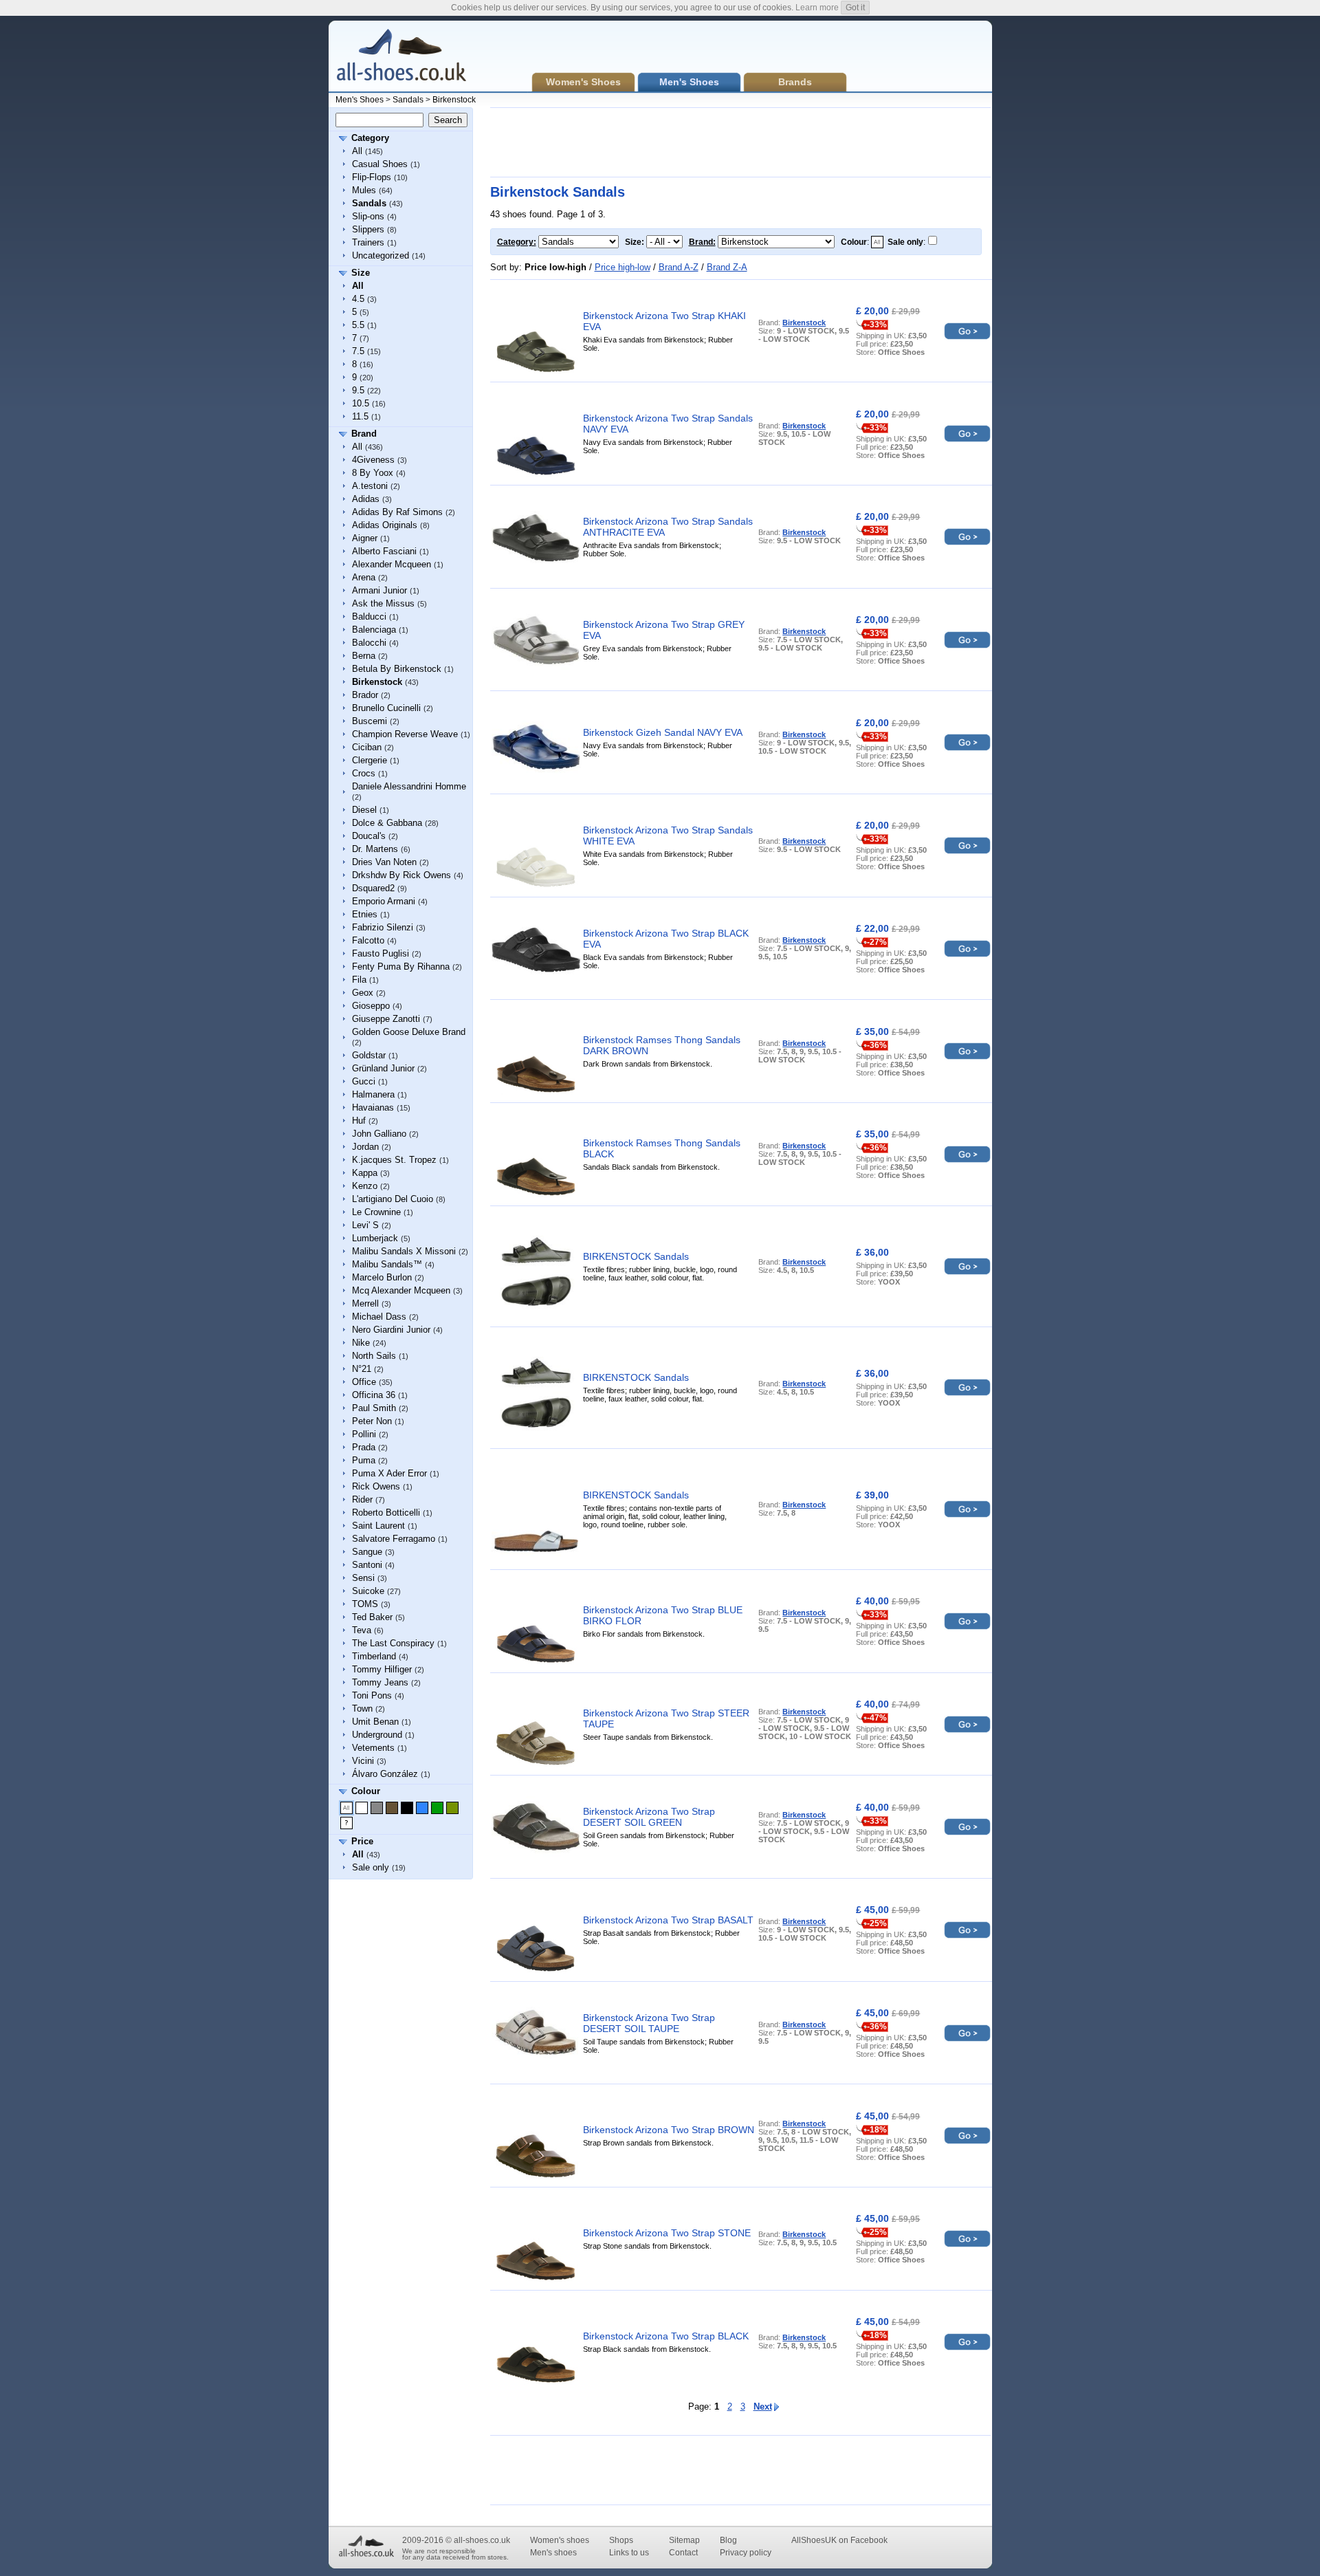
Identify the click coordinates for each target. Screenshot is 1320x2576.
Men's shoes (553, 2553)
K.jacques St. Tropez (394, 1160)
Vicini (363, 1761)
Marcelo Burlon (382, 1277)
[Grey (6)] (377, 1808)
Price (362, 1841)
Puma (364, 1460)
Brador (365, 695)
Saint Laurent (378, 1526)
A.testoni (370, 486)
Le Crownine (376, 1212)
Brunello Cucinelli (386, 708)
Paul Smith (374, 1408)
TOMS (365, 1604)
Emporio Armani (384, 901)
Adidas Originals (385, 525)
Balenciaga (374, 630)
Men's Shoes (360, 100)
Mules (364, 190)
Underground (377, 1735)
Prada (364, 1447)
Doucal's (369, 836)
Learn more (817, 8)
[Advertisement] (740, 142)
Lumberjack (375, 1238)
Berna (364, 656)
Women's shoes (560, 2540)
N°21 (362, 1369)
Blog (728, 2540)
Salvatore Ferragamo (394, 1539)
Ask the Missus (383, 603)
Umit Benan (375, 1722)
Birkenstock (454, 100)
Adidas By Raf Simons (397, 512)
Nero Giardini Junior (391, 1330)
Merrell (365, 1303)
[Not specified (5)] (346, 1823)
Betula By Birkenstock (397, 669)
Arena (364, 577)
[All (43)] (346, 1808)
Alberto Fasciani (384, 551)
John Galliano (379, 1134)
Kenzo (365, 1186)
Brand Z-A (727, 267)
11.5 (360, 416)
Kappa (365, 1173)
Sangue (367, 1552)
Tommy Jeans (380, 1682)
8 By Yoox (373, 473)
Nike (361, 1343)
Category (370, 138)
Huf (359, 1121)
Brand (364, 434)
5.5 (358, 325)
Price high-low (623, 267)
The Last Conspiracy (393, 1643)
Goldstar (369, 1055)
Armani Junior (379, 590)
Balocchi (369, 643)
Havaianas (373, 1107)
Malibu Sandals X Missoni (404, 1251)
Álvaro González (385, 1774)
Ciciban (367, 747)
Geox (363, 993)
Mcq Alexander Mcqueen (401, 1290)
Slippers (368, 229)
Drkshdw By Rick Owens (401, 875)
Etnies (365, 914)
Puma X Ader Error (389, 1473)
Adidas (366, 499)
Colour (366, 1791)
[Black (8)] (407, 1808)
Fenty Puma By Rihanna (401, 967)
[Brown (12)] (392, 1808)
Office (364, 1382)
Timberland (374, 1656)
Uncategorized (381, 255)
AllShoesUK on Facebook (839, 2540)
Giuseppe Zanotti (386, 1019)
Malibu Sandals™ (387, 1264)
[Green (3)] (437, 1808)
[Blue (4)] (422, 1808)
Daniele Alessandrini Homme (409, 786)
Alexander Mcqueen (392, 564)
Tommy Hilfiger (382, 1669)
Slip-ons (368, 216)
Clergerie (370, 760)
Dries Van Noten (384, 862)
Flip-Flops (372, 177)
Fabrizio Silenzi (383, 927)
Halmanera (373, 1094)
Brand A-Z (679, 267)
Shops (621, 2540)
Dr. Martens (375, 849)
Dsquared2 (373, 888)
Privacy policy (746, 2553)
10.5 (361, 403)
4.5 (358, 299)
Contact (683, 2553)
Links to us (629, 2553)
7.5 (358, 351)
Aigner (365, 538)
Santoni (367, 1565)
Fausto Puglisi (381, 953)
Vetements (373, 1748)
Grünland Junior (383, 1068)
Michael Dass (379, 1317)
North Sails (374, 1356)
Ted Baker (372, 1617)
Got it (855, 8)
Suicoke (368, 1591)
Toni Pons (372, 1695)
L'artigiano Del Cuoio (393, 1199)
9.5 (358, 390)
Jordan (365, 1147)
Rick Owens (376, 1486)
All (357, 151)
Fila (359, 980)
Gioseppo (371, 1006)
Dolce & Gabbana (387, 823)
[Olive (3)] (452, 1808)
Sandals (408, 100)
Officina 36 (374, 1395)
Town (362, 1709)
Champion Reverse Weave (405, 734)
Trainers (368, 242)
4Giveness (373, 460)
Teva (362, 1630)
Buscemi (370, 721)
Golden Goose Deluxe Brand (409, 1032)
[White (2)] (362, 1808)
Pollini (364, 1434)
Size (361, 273)
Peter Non (372, 1421)
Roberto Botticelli (386, 1513)
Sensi (363, 1578)
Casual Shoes (380, 164)
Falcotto (368, 940)
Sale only (371, 1867)
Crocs (364, 773)
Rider (362, 1499)
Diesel (364, 810)
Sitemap (684, 2540)
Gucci (364, 1081)
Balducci (369, 616)
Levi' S (365, 1225)
